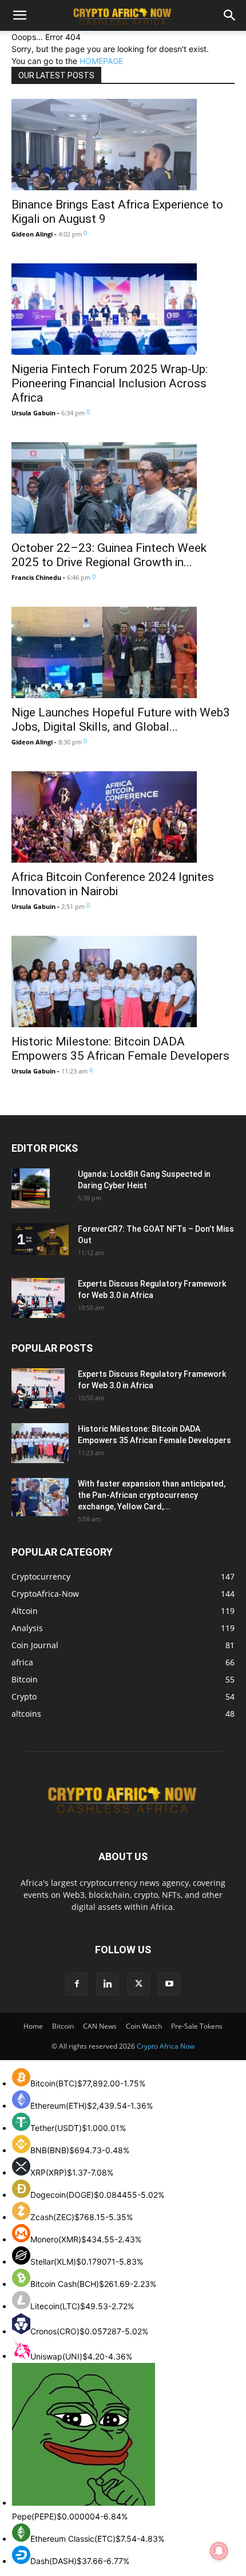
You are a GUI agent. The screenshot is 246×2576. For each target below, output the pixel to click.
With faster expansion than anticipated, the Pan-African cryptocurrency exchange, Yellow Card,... (152, 1495)
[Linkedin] (108, 1984)
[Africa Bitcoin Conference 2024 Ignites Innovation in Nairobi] (123, 817)
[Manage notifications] (219, 2551)
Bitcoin (63, 2026)
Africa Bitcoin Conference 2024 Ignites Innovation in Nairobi (113, 884)
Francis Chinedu (36, 577)
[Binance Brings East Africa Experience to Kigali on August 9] (123, 145)
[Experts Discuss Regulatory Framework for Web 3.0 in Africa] (38, 1298)
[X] (138, 1984)
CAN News (100, 2026)
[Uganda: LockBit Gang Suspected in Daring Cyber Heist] (31, 1188)
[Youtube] (169, 1984)
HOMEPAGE (101, 61)
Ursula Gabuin (33, 413)
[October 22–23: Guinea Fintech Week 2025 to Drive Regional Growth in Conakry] (123, 488)
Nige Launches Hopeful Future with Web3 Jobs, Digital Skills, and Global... (121, 720)
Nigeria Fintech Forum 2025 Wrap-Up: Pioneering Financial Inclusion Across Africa (110, 383)
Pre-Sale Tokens (197, 2026)
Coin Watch (144, 2026)
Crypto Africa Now (166, 2046)
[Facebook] (77, 1984)
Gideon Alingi (32, 234)
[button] (19, 15)
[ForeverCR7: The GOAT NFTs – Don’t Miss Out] (40, 1239)
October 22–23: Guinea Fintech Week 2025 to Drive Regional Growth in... (109, 555)
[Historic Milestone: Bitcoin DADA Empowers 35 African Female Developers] (123, 981)
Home (33, 2026)
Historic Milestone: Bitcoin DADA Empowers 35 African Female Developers (120, 1049)
